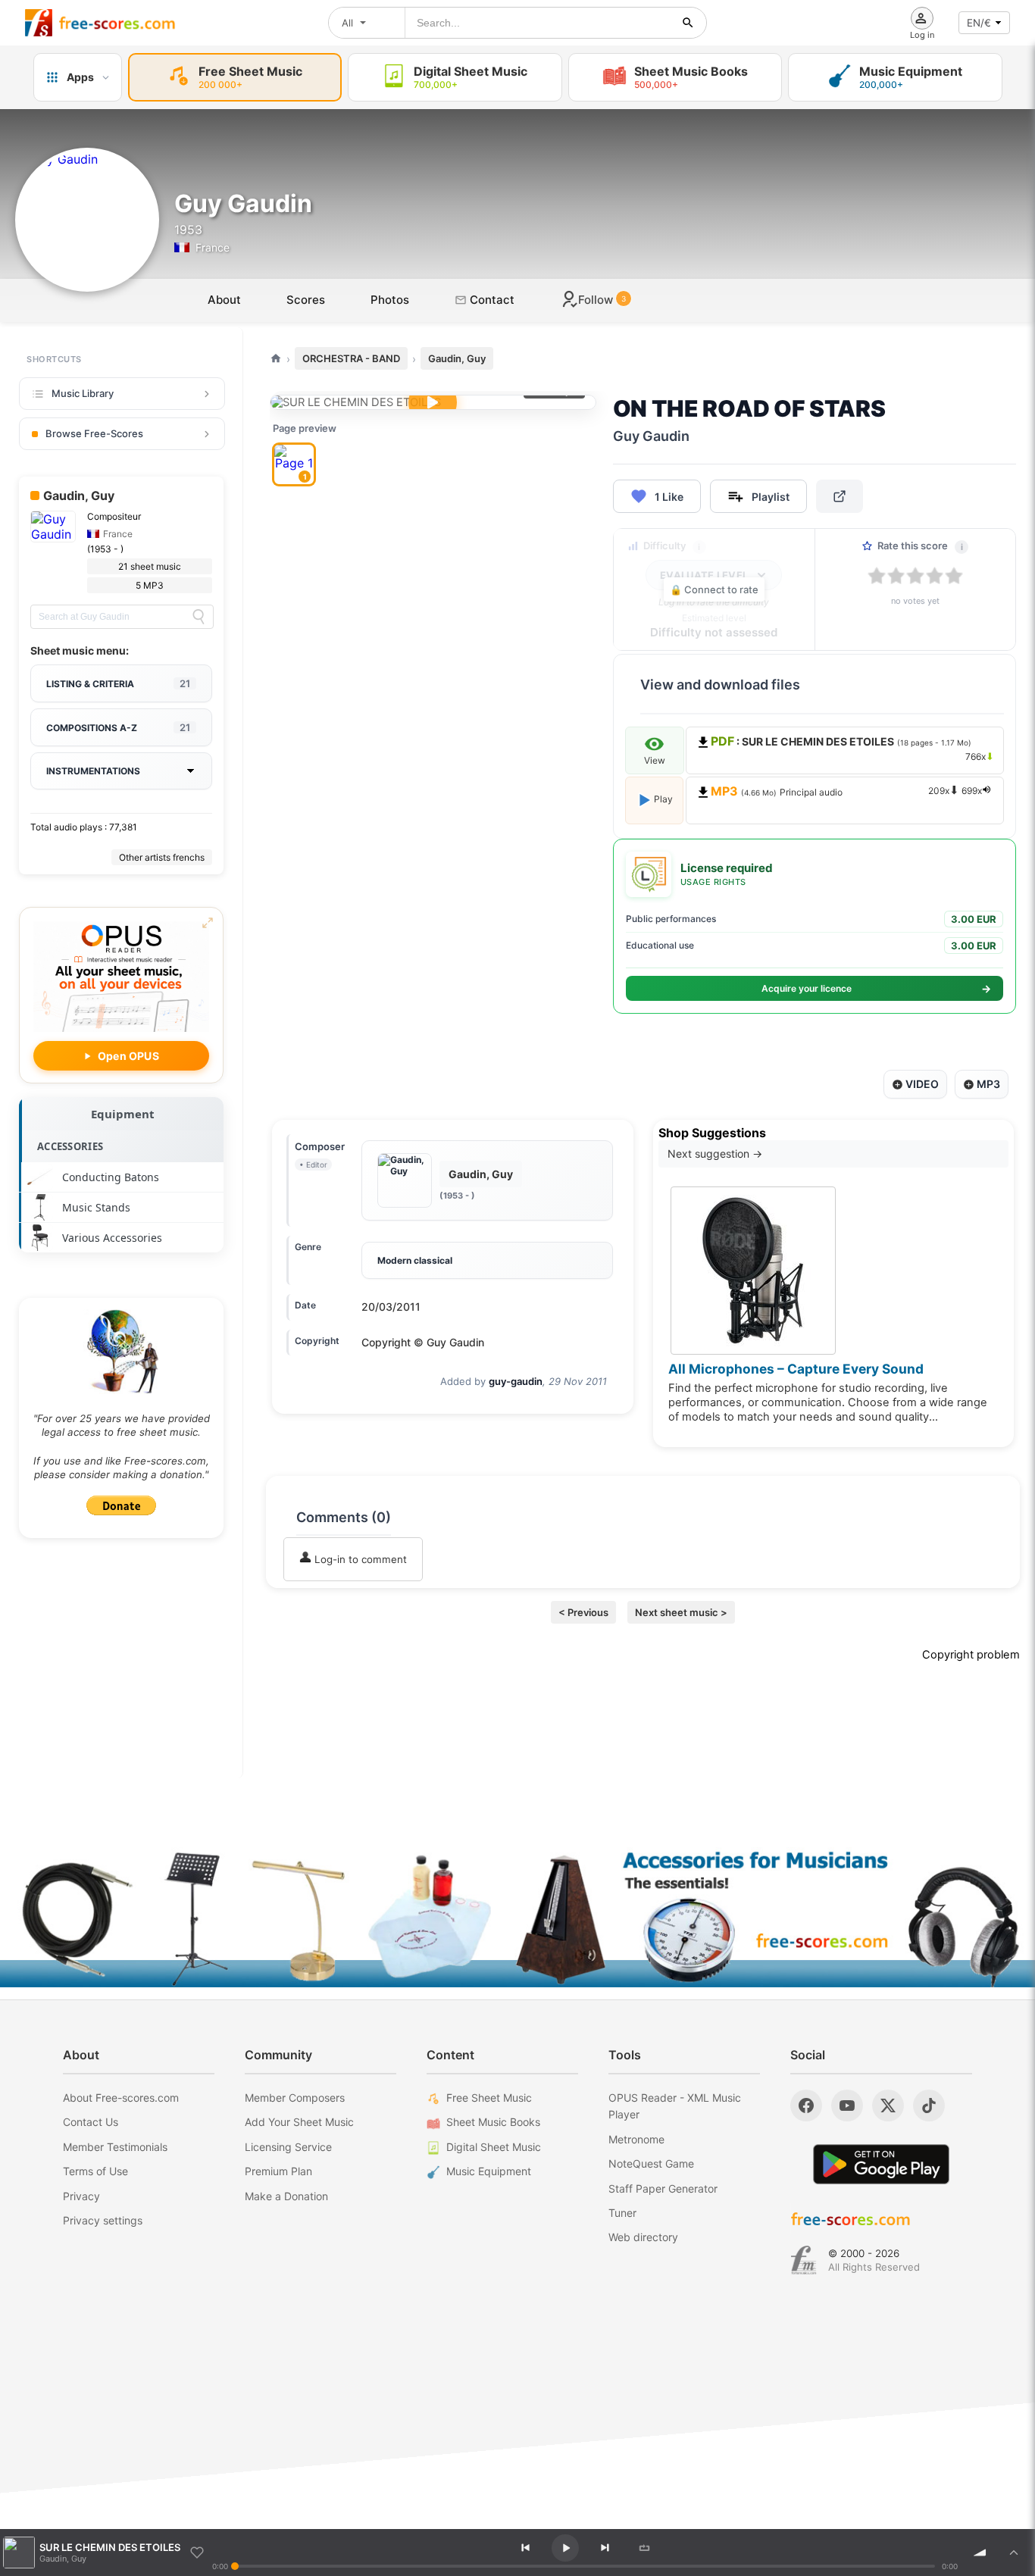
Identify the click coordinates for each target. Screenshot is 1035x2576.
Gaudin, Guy (457, 358)
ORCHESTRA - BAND (351, 358)
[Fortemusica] (804, 2260)
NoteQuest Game (651, 2163)
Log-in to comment (359, 1559)
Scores (306, 300)
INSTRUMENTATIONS (93, 771)
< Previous (583, 1612)
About (224, 300)
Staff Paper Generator (663, 2188)
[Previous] (525, 2548)
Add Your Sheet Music (299, 2122)
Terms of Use (95, 2171)
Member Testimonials (115, 2147)
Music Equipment (489, 2171)
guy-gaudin (516, 1381)
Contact (491, 300)
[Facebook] (806, 2106)
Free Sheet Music (489, 2098)
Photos (390, 300)
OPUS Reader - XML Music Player (675, 2106)
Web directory (643, 2237)
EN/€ (979, 23)
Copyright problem (971, 1655)
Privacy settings (103, 2220)
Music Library (83, 393)
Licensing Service (288, 2147)
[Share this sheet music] (840, 496)
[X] (888, 2106)
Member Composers (295, 2098)
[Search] (199, 617)
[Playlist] (1014, 2553)
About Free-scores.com (121, 2098)
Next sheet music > (681, 1612)
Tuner (622, 2213)
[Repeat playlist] (644, 2548)
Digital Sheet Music (494, 2147)
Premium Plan (278, 2171)
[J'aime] (197, 2553)
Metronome (636, 2139)
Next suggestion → (715, 1154)
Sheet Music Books (493, 2122)
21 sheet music (150, 566)
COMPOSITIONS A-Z (118, 727)
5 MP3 (150, 585)
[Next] (605, 2548)
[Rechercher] (688, 23)
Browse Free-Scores (94, 433)
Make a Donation (286, 2196)
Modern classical (415, 1260)
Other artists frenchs (162, 857)
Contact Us (91, 2122)
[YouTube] (847, 2106)
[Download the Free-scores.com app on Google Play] (881, 2164)
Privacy (81, 2196)
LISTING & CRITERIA (118, 683)
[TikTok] (929, 2106)
